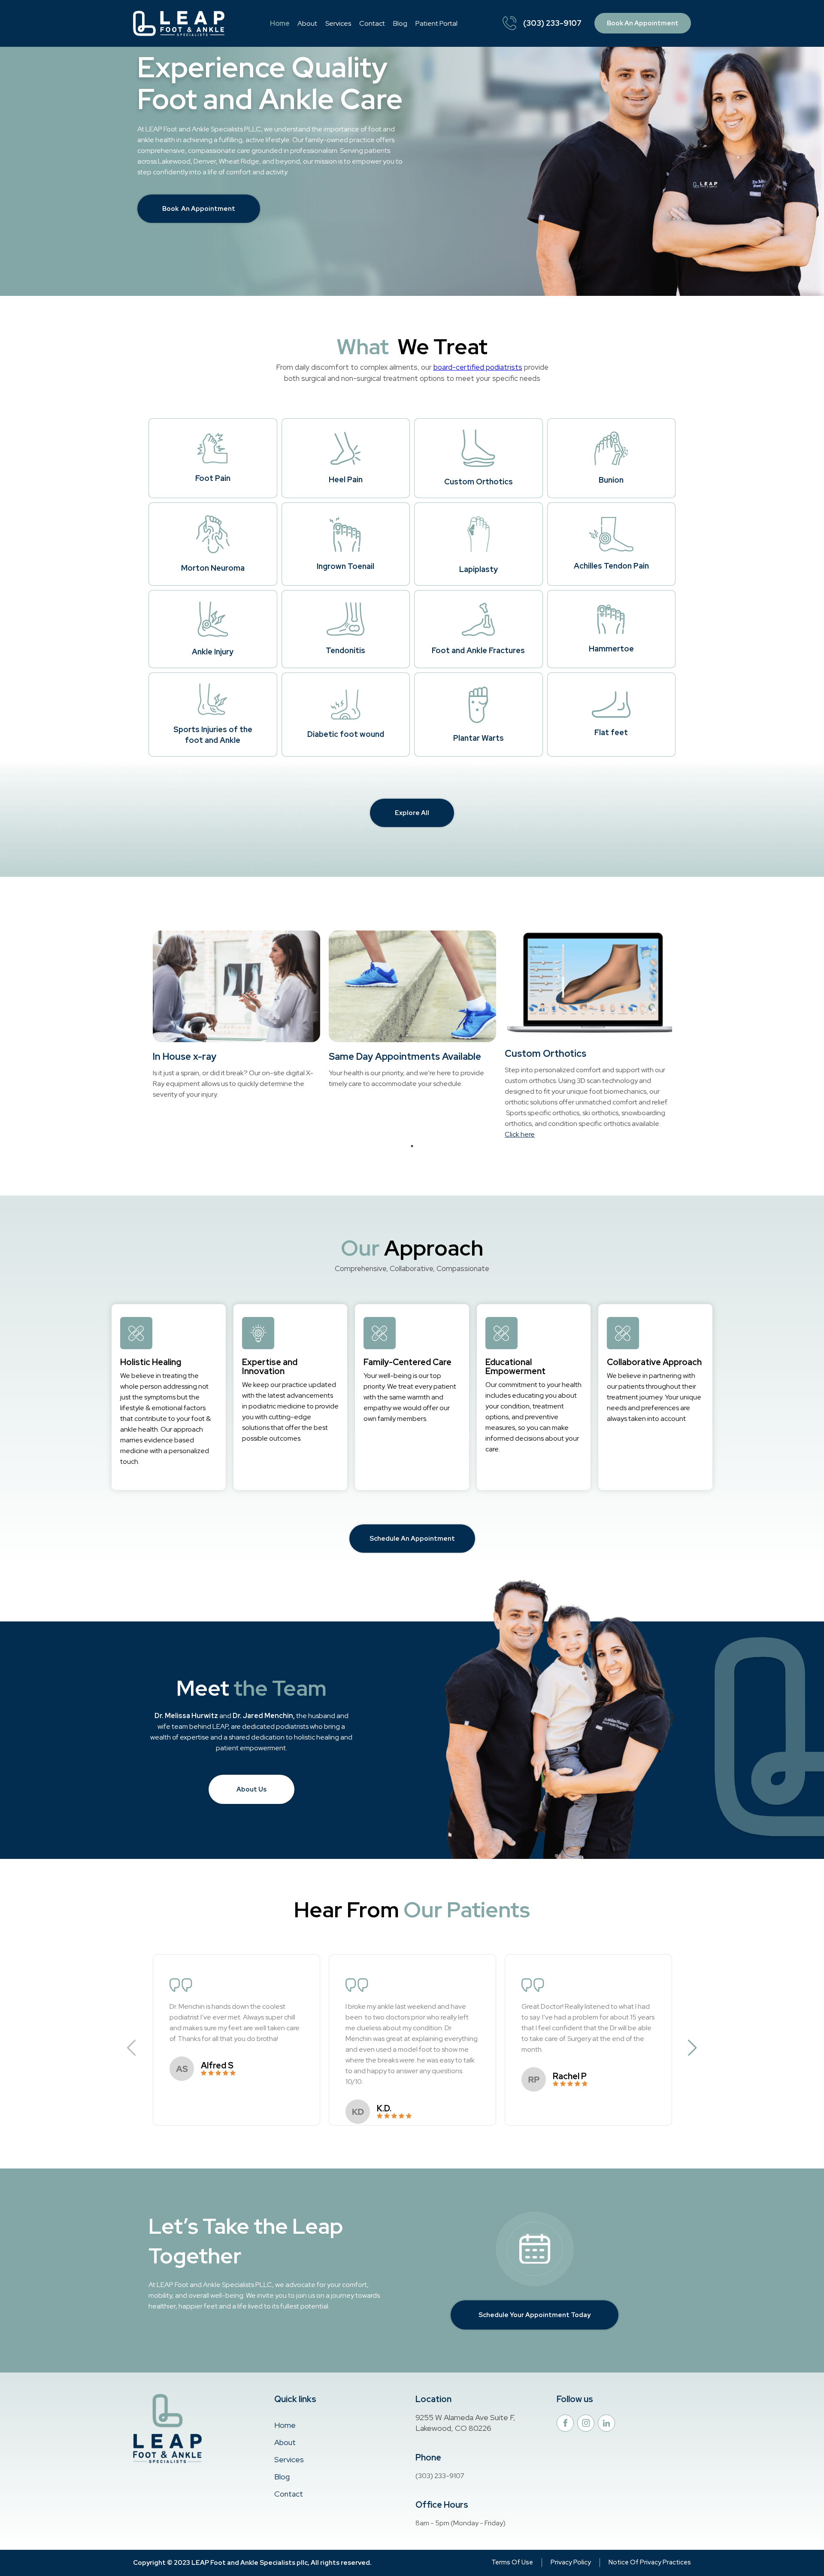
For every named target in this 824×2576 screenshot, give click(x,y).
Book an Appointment (643, 23)
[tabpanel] (236, 1015)
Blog (400, 23)
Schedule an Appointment (412, 1539)
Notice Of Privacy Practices (650, 2562)
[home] (179, 23)
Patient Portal (436, 23)
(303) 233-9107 (552, 23)
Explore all (412, 813)
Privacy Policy (571, 2562)
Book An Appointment (199, 209)
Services (338, 23)
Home (280, 23)
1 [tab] (412, 1146)
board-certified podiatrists (478, 367)
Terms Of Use (512, 2562)
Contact (372, 23)
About (307, 23)
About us (251, 1789)
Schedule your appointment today (535, 2315)
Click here (520, 1134)
